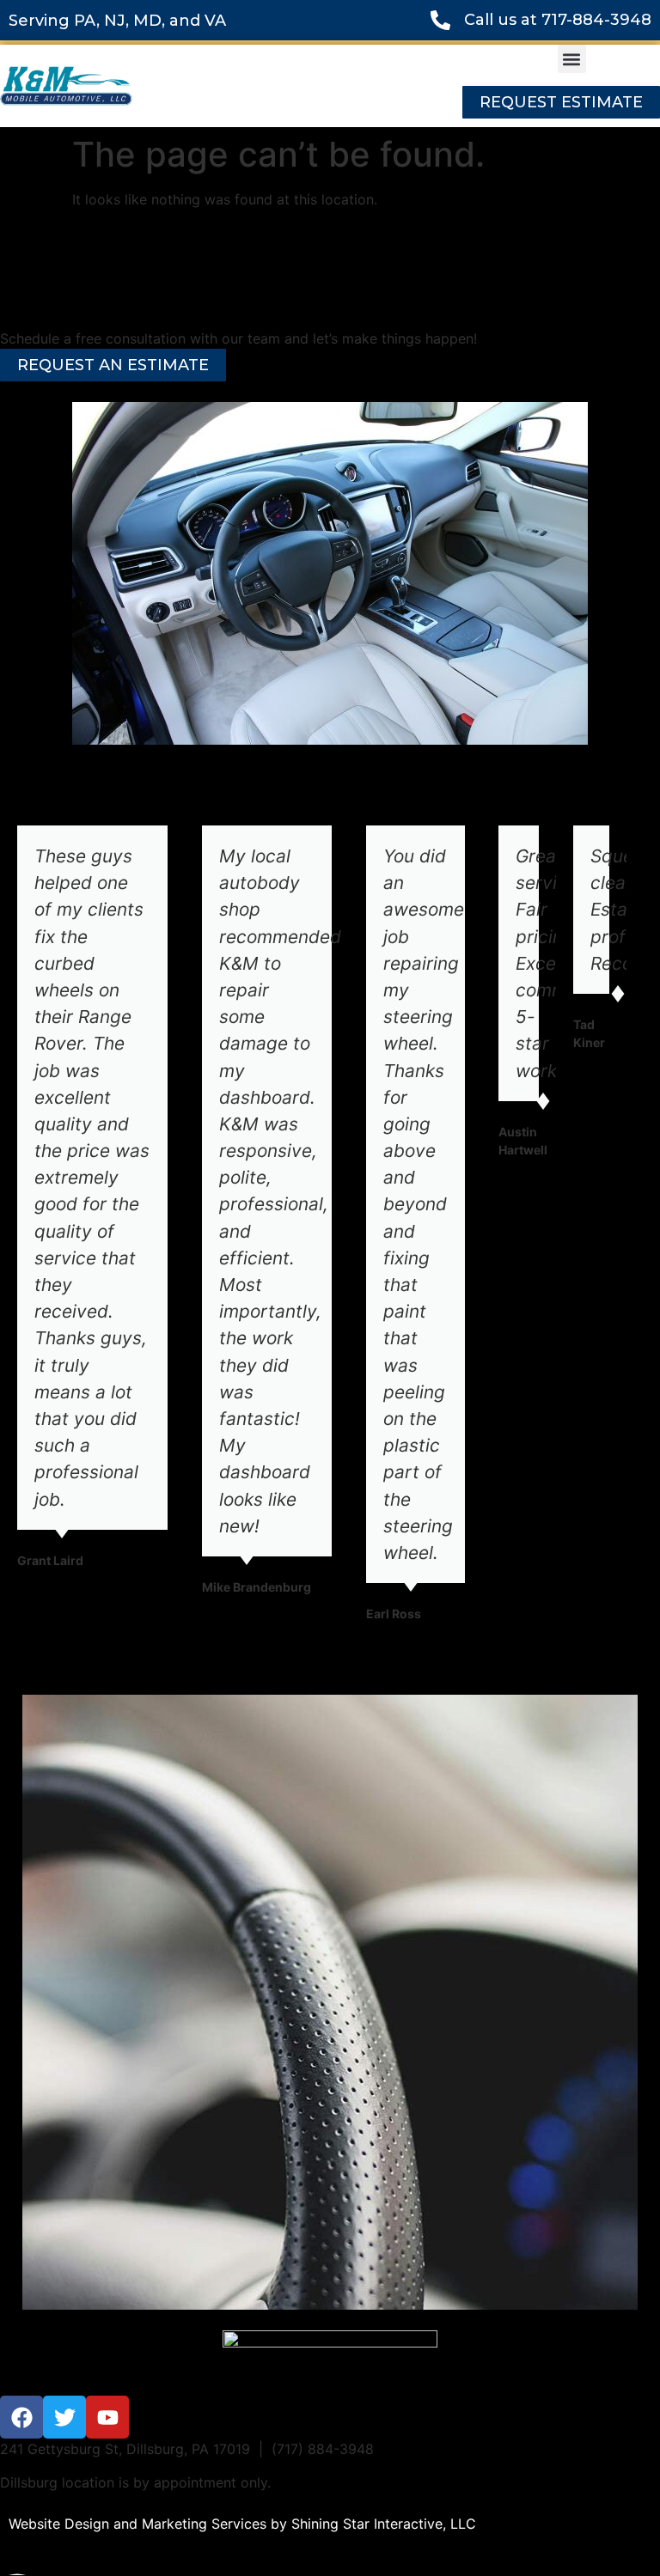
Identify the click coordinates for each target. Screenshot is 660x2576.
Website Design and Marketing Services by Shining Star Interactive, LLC (242, 2524)
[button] (572, 59)
